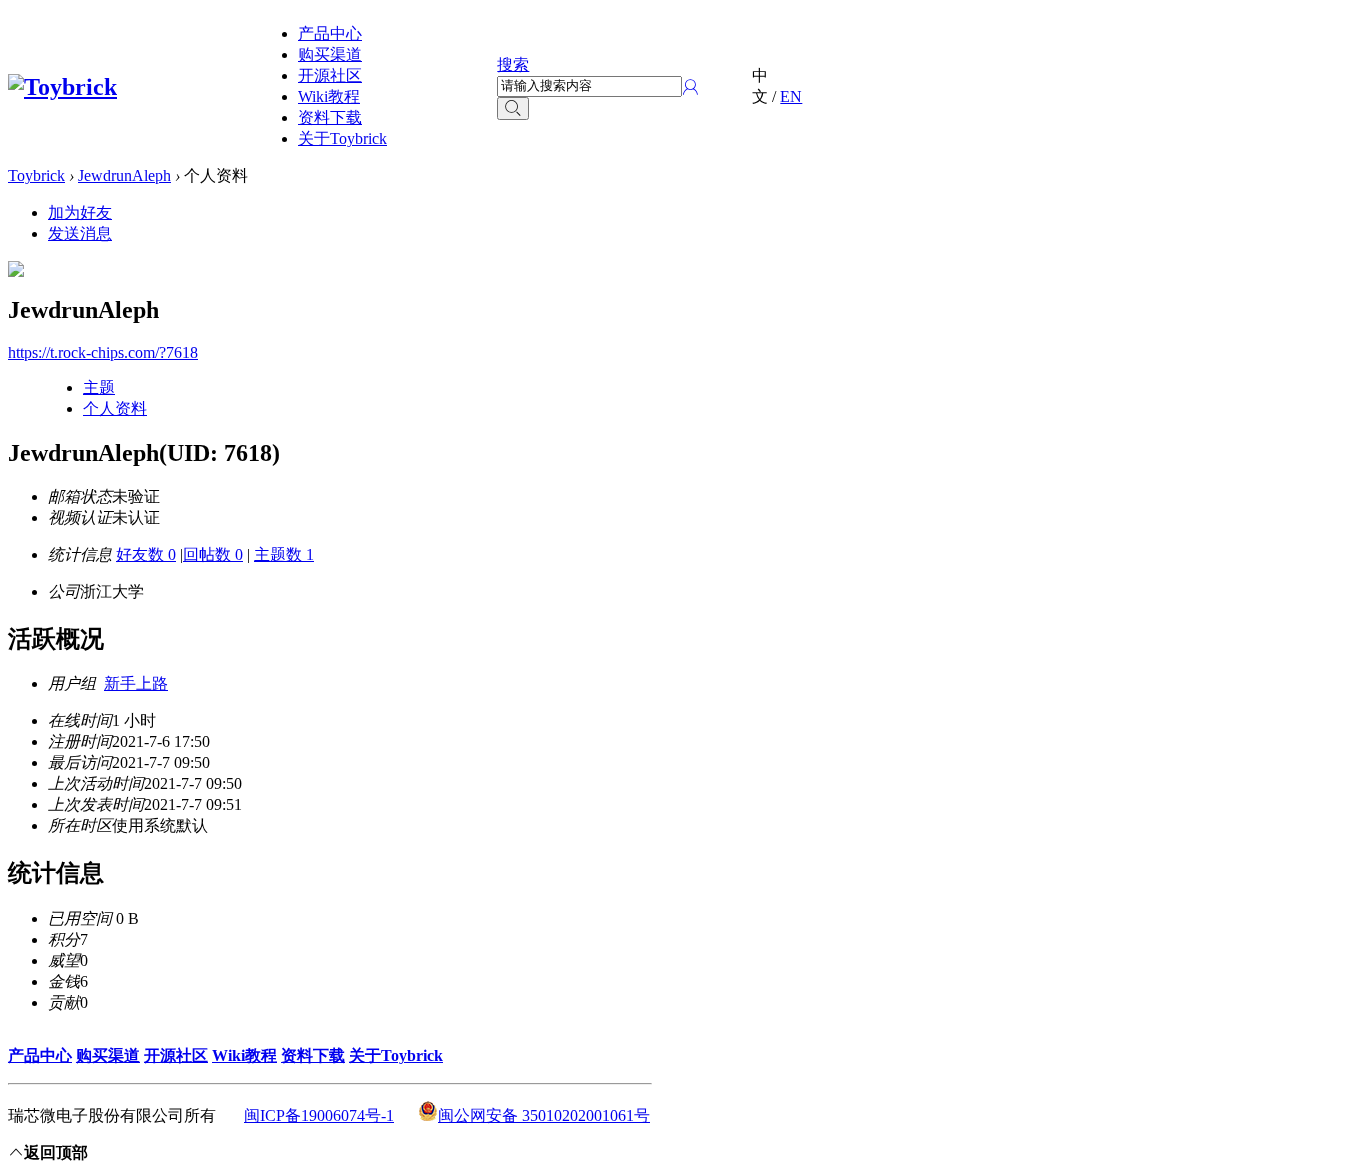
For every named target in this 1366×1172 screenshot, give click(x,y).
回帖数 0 (213, 554)
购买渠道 (330, 54)
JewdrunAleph (124, 175)
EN (791, 96)
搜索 (513, 64)
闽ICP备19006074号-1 (319, 1115)
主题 (99, 387)
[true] (513, 108)
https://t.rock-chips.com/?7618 (103, 352)
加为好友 (80, 212)
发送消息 (80, 233)
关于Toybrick (342, 138)
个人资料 (115, 408)
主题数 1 (284, 554)
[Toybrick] (62, 87)
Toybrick (36, 175)
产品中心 (330, 33)
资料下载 (330, 117)
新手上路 (136, 683)
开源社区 (330, 75)
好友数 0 (146, 554)
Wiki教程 (329, 96)
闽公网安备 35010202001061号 (544, 1115)
